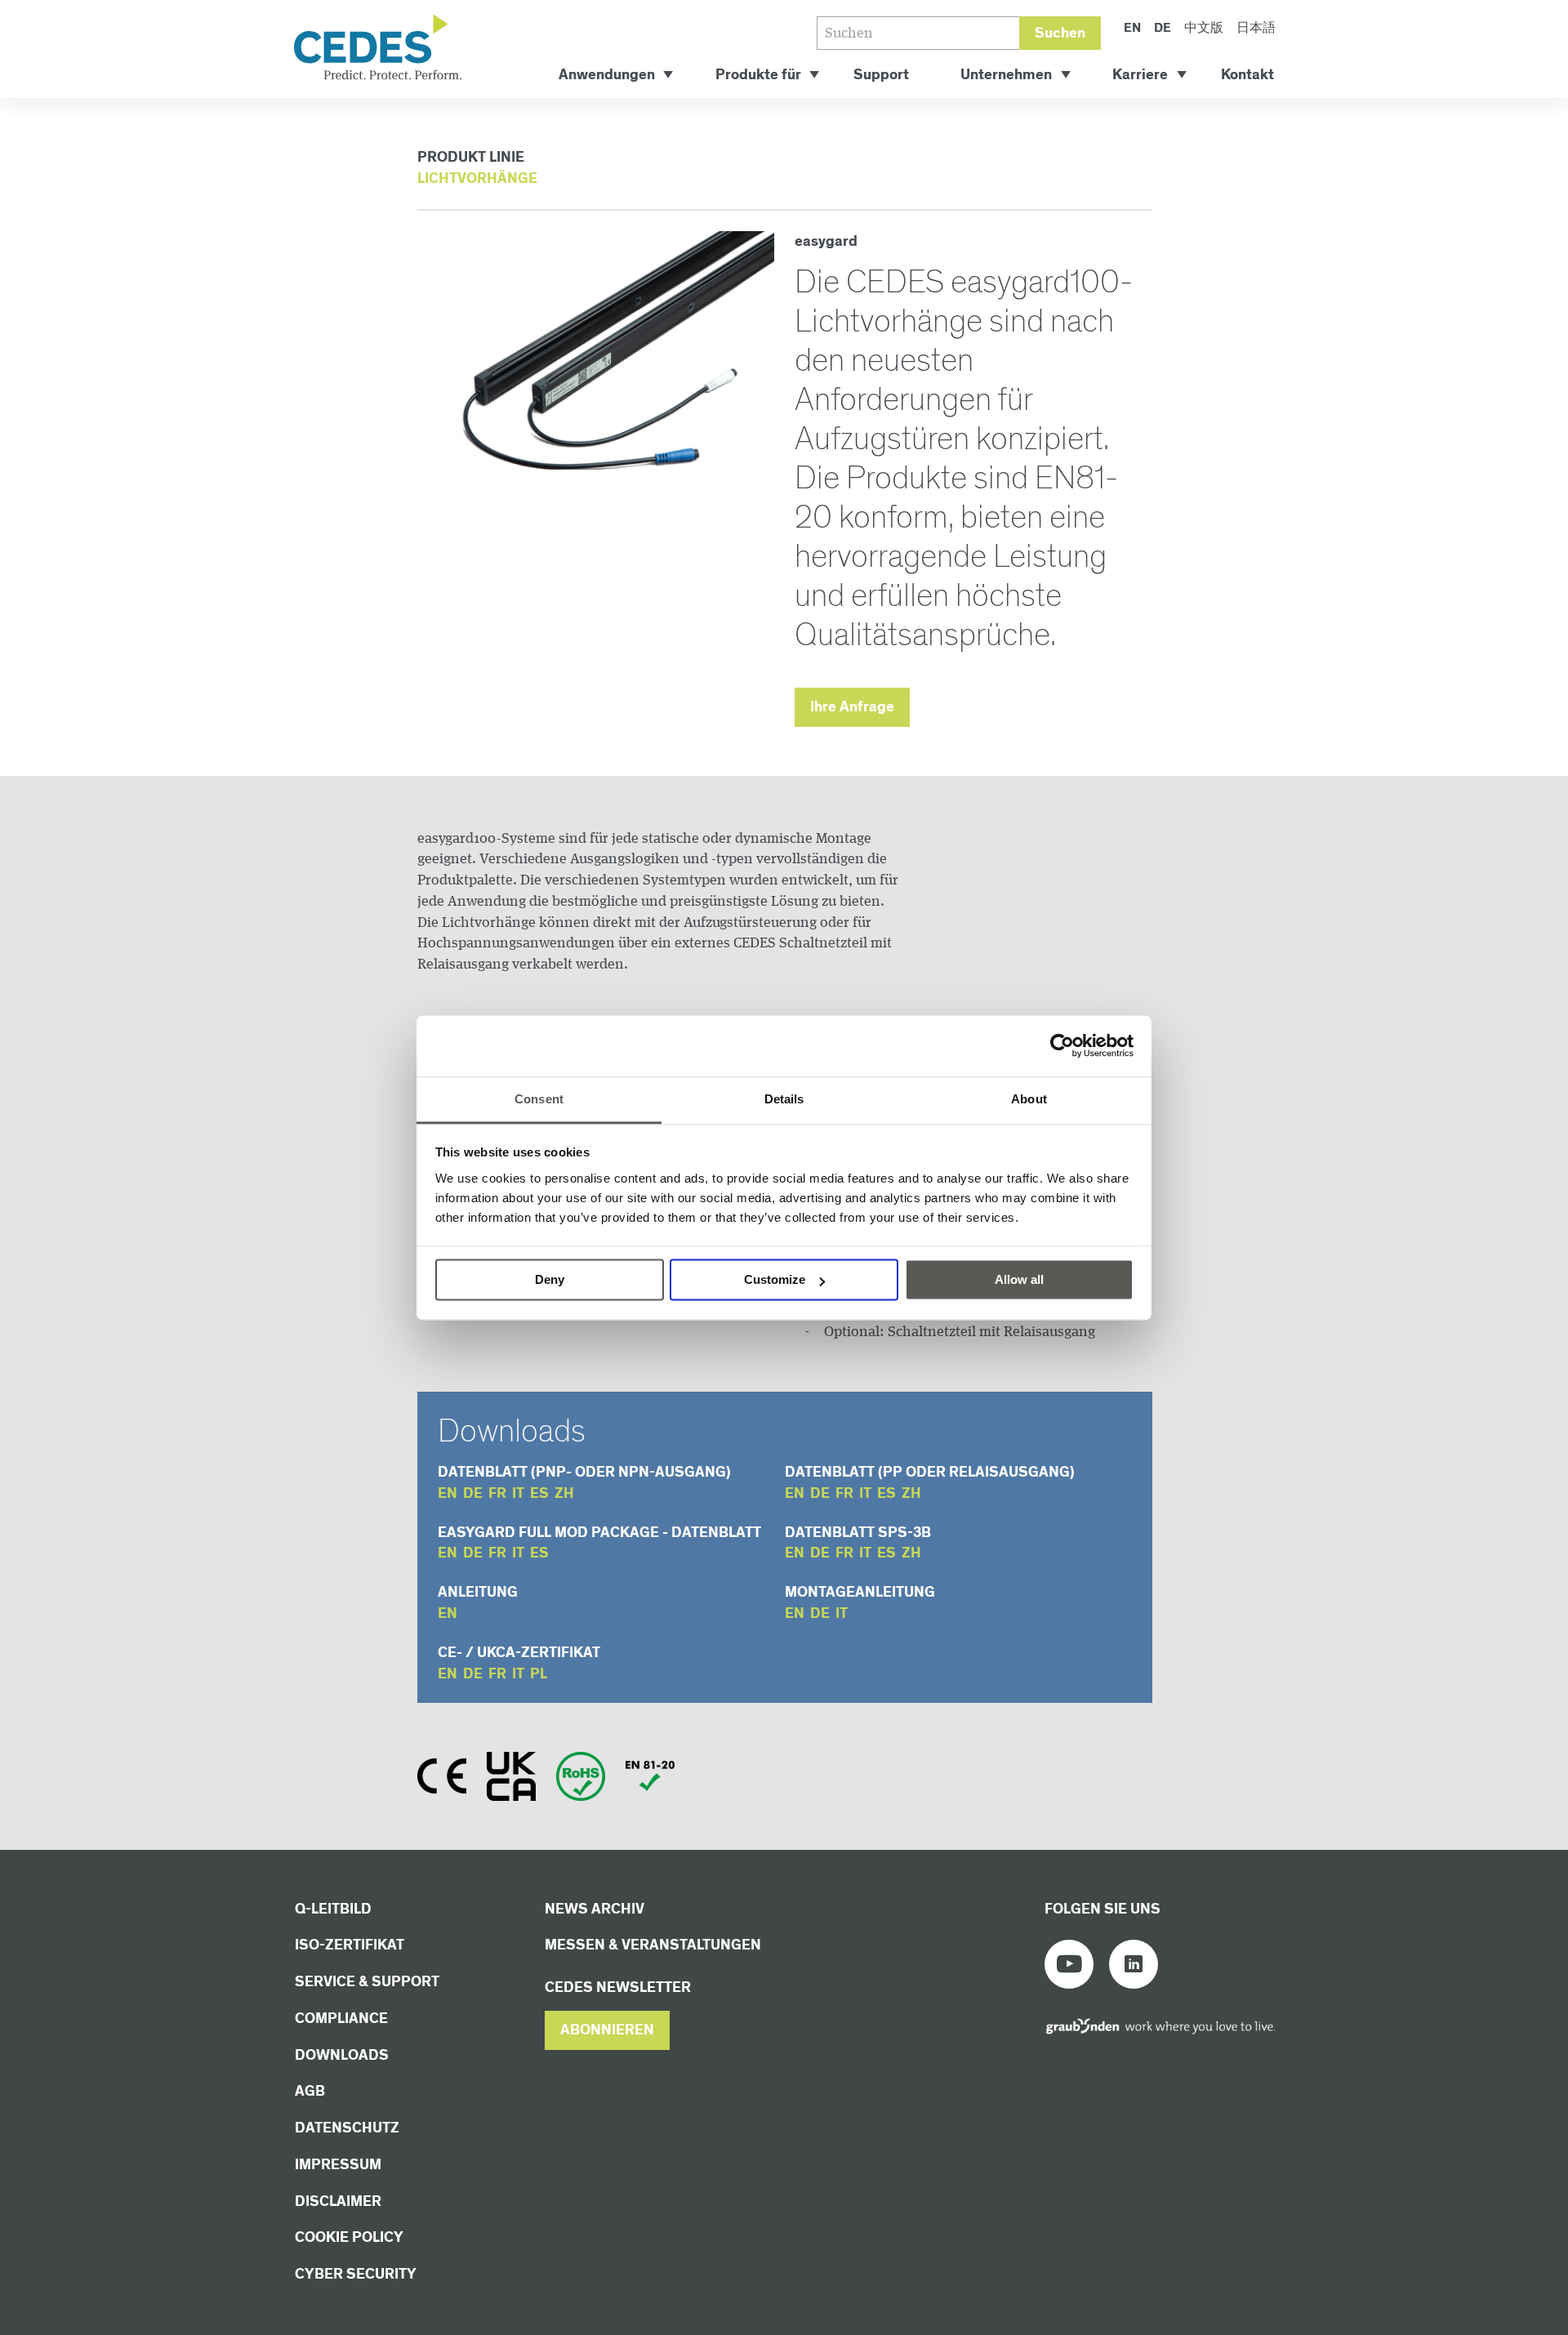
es (539, 1493)
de (473, 1493)
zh (564, 1493)
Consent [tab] (539, 1099)
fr (497, 1493)
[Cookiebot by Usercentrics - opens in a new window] (1062, 1045)
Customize (775, 1279)
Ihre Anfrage (852, 707)
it (518, 1493)
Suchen (1060, 33)
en (448, 1493)
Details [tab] (784, 1099)
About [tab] (1029, 1099)
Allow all (1019, 1279)
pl (539, 1674)
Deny (550, 1279)
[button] (607, 2030)
